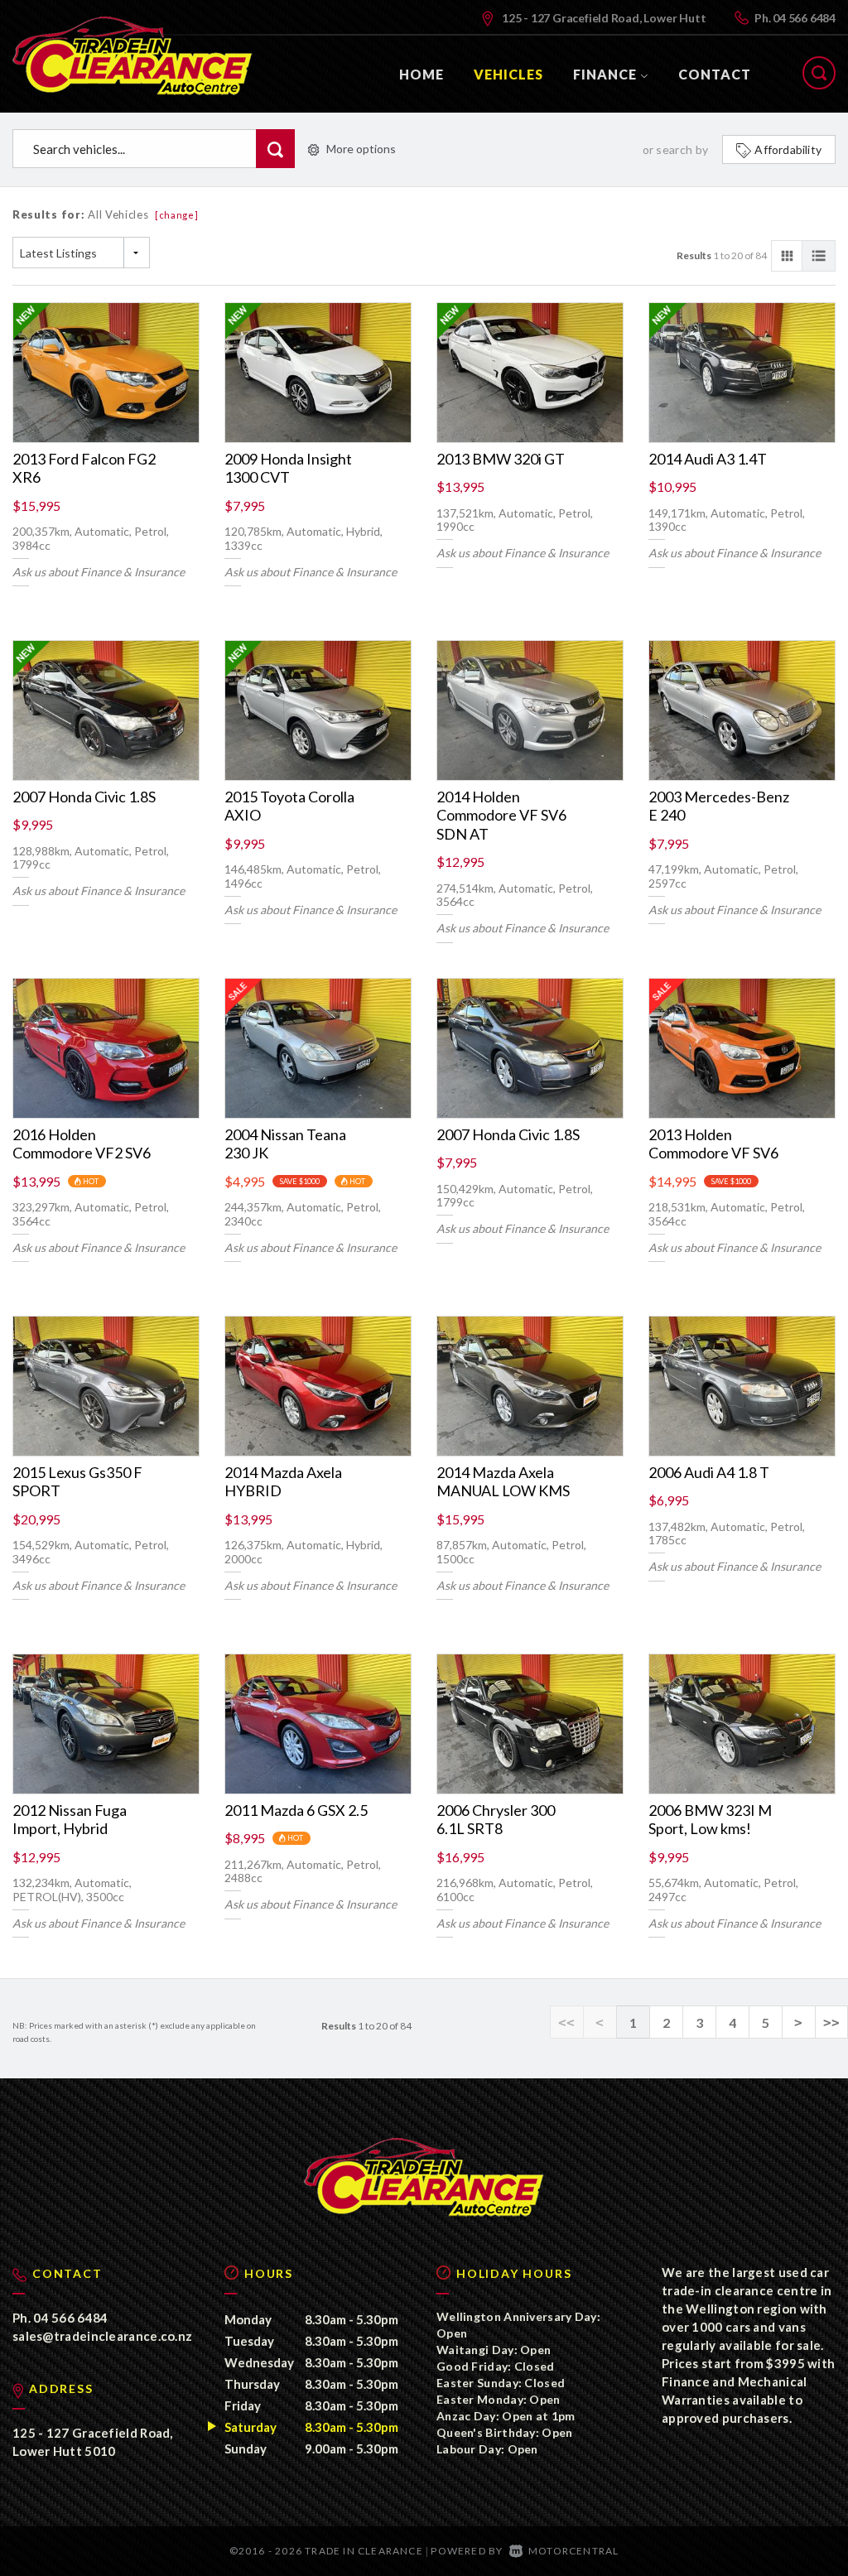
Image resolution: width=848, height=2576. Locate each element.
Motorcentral (573, 2551)
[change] (177, 215)
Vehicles (508, 74)
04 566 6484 (804, 18)
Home (422, 74)
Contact (715, 74)
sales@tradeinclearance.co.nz (102, 2336)
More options (361, 149)
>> (831, 2022)
